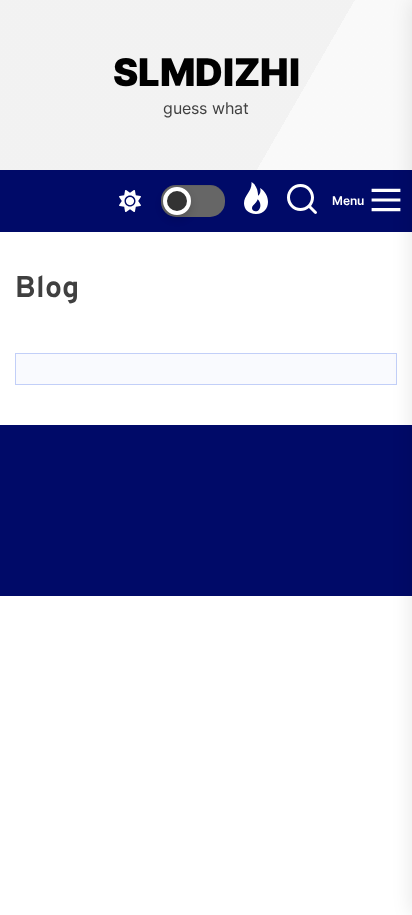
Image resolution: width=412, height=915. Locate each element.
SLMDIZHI (206, 72)
